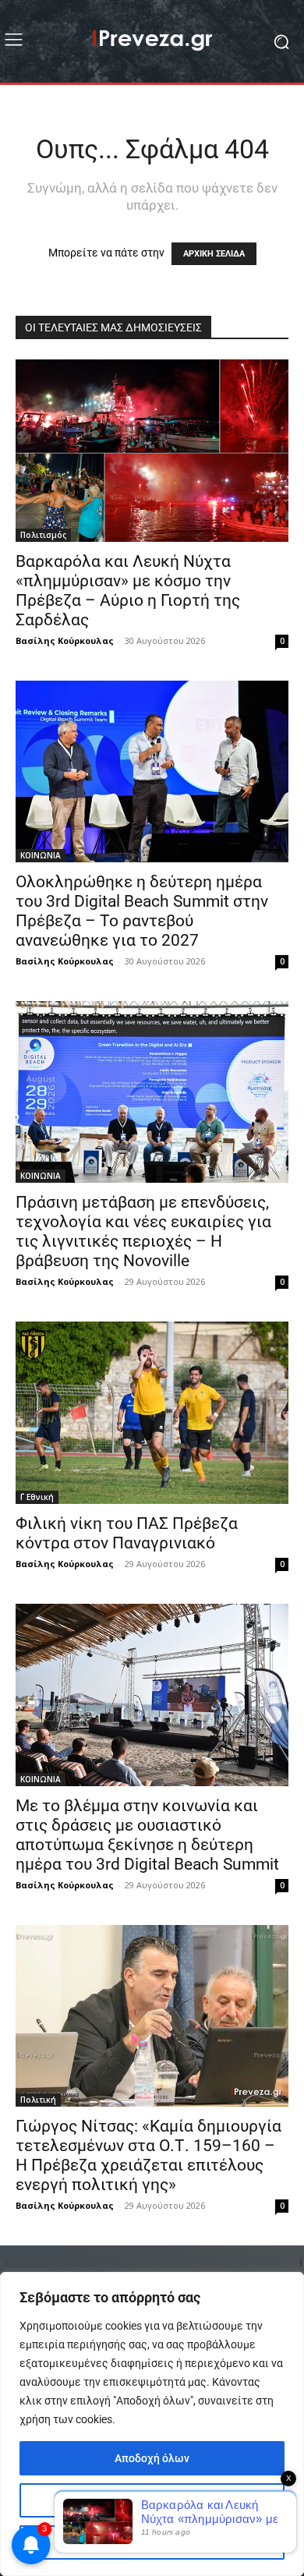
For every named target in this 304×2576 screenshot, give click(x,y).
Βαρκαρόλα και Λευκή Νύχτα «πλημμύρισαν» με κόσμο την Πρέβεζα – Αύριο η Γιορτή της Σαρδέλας (128, 591)
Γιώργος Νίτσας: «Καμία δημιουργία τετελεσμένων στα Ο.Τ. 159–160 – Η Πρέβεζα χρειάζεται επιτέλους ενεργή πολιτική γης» (148, 2155)
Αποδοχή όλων (152, 2458)
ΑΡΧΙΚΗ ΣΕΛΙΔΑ (214, 254)
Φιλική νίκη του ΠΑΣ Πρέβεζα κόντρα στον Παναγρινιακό (127, 1533)
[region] (152, 2424)
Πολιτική (38, 2100)
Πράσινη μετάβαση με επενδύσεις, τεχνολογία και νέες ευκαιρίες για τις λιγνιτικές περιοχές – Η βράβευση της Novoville (143, 1231)
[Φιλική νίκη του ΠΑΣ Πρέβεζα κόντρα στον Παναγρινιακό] (152, 1412)
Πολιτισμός (43, 535)
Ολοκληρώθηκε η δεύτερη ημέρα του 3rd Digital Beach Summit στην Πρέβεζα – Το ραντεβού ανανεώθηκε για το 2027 (142, 911)
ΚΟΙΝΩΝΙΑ (41, 855)
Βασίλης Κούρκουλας (65, 640)
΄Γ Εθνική (37, 1497)
